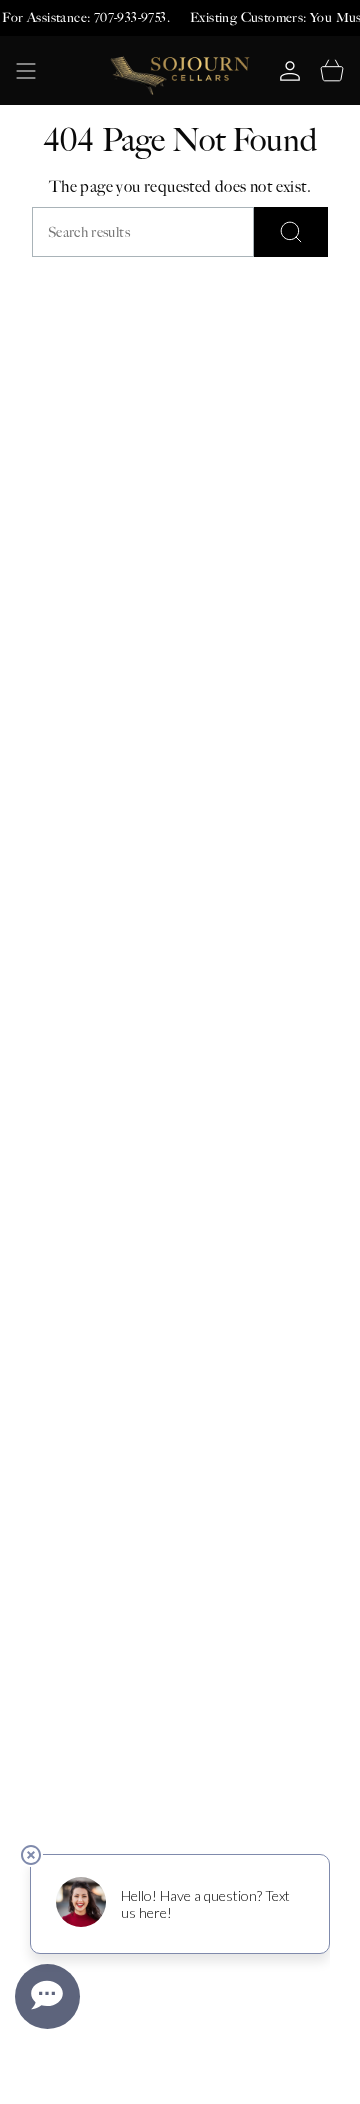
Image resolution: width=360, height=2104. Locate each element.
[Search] (291, 232)
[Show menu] (26, 70)
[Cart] (332, 70)
